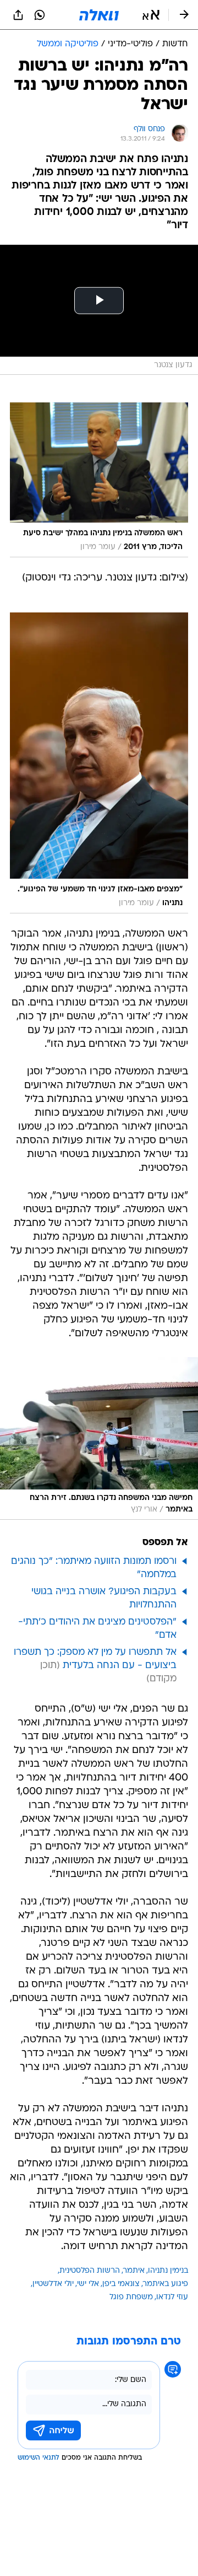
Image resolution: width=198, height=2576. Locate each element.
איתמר (134, 2271)
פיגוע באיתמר (166, 2284)
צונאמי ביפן (121, 2284)
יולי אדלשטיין (53, 2284)
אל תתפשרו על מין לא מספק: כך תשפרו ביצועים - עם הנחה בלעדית (95, 1659)
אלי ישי (88, 2284)
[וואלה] (99, 15)
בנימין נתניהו (168, 2271)
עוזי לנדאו (172, 2297)
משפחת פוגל (131, 2297)
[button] (151, 15)
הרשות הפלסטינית (90, 2271)
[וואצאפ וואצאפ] (40, 15)
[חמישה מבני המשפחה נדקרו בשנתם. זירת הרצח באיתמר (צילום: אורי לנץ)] (99, 1438)
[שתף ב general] (18, 15)
